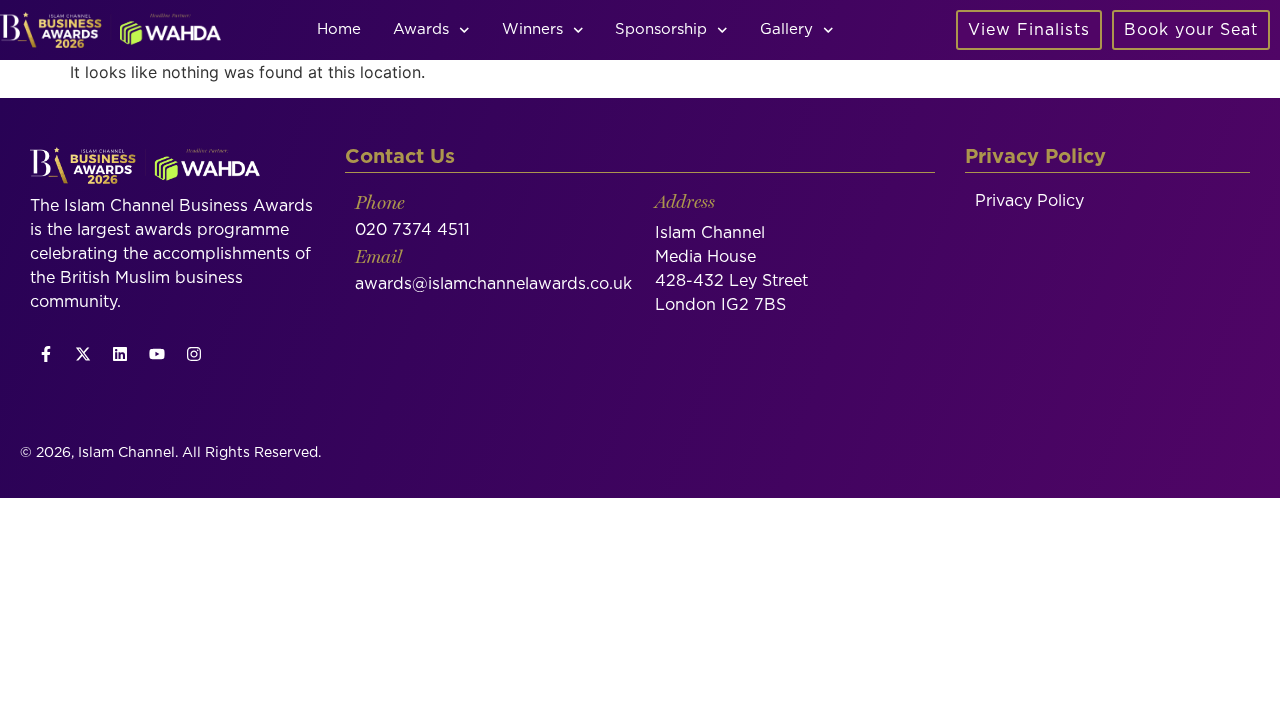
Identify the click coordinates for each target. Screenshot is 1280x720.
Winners (532, 29)
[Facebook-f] (46, 354)
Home (339, 29)
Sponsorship (661, 29)
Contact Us (400, 157)
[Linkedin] (120, 354)
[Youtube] (157, 354)
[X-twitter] (83, 354)
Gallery (786, 29)
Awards (421, 29)
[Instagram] (194, 354)
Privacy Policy (1029, 201)
